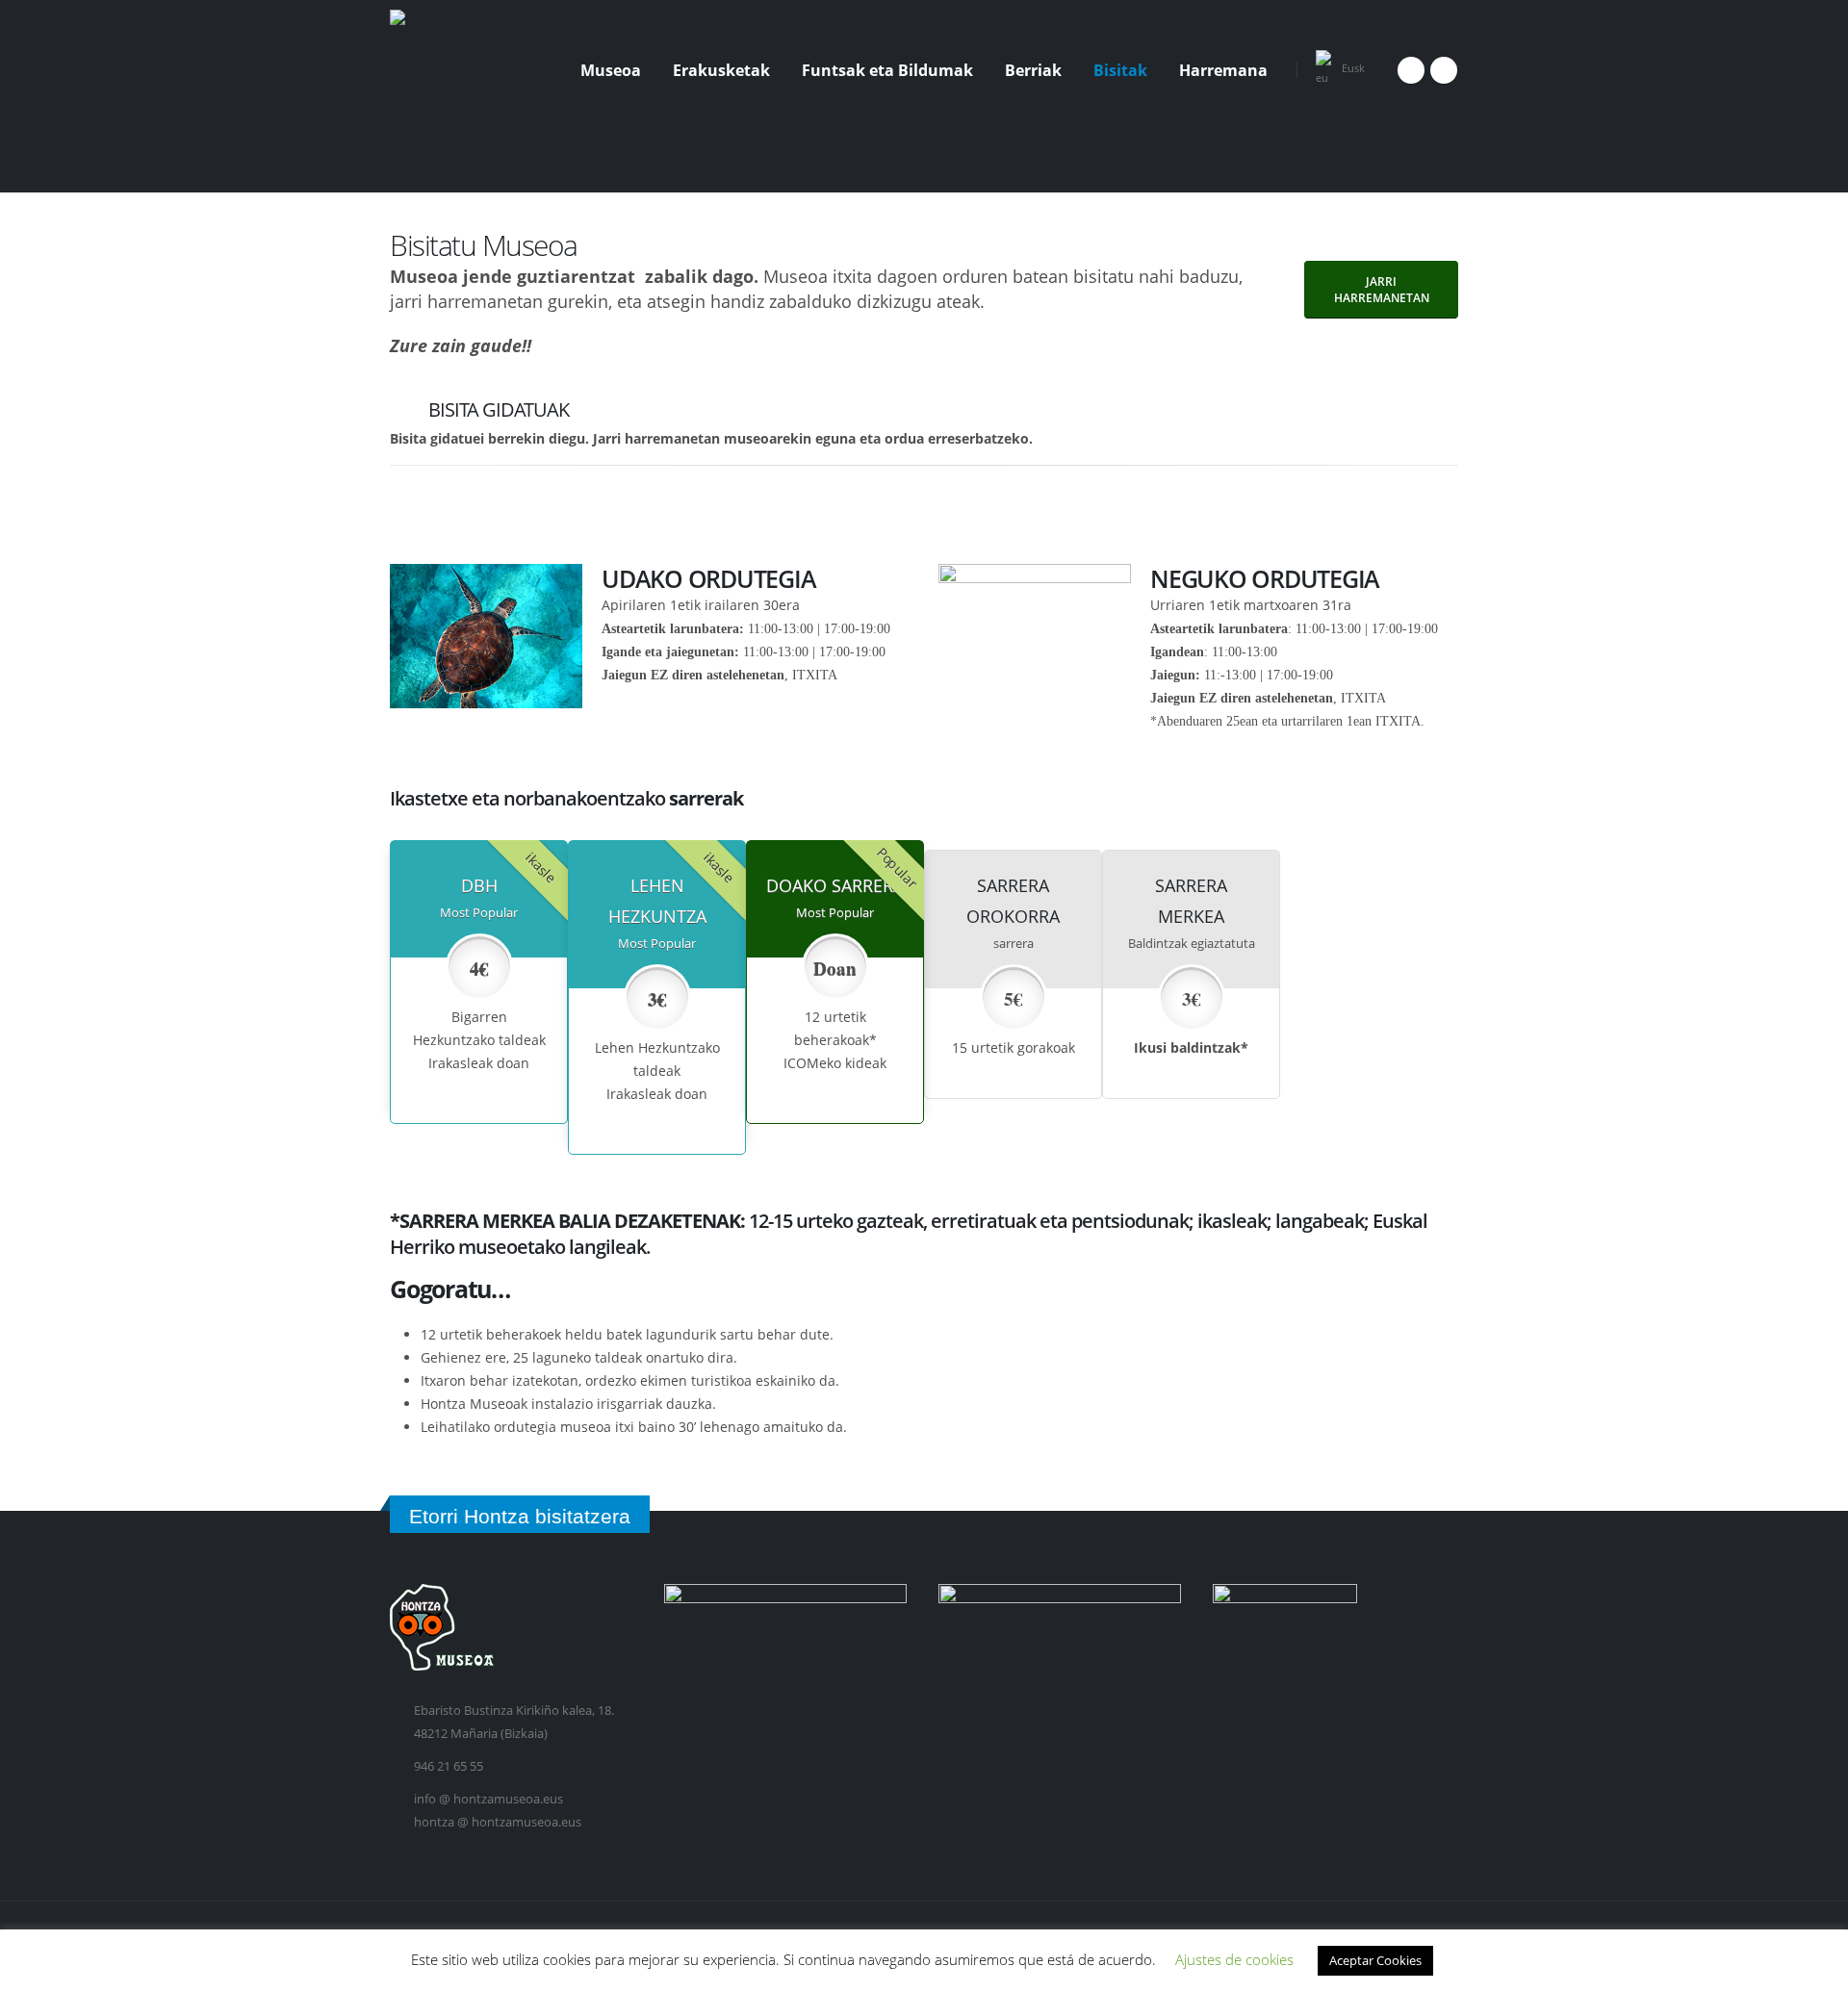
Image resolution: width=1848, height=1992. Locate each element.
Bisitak (1120, 70)
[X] (1444, 70)
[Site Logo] (462, 70)
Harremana (1223, 70)
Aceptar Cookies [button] (1375, 1960)
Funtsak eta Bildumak (887, 70)
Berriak (1033, 70)
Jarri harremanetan (1382, 290)
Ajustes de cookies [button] (1234, 1959)
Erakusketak (721, 70)
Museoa (611, 70)
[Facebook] (1411, 70)
